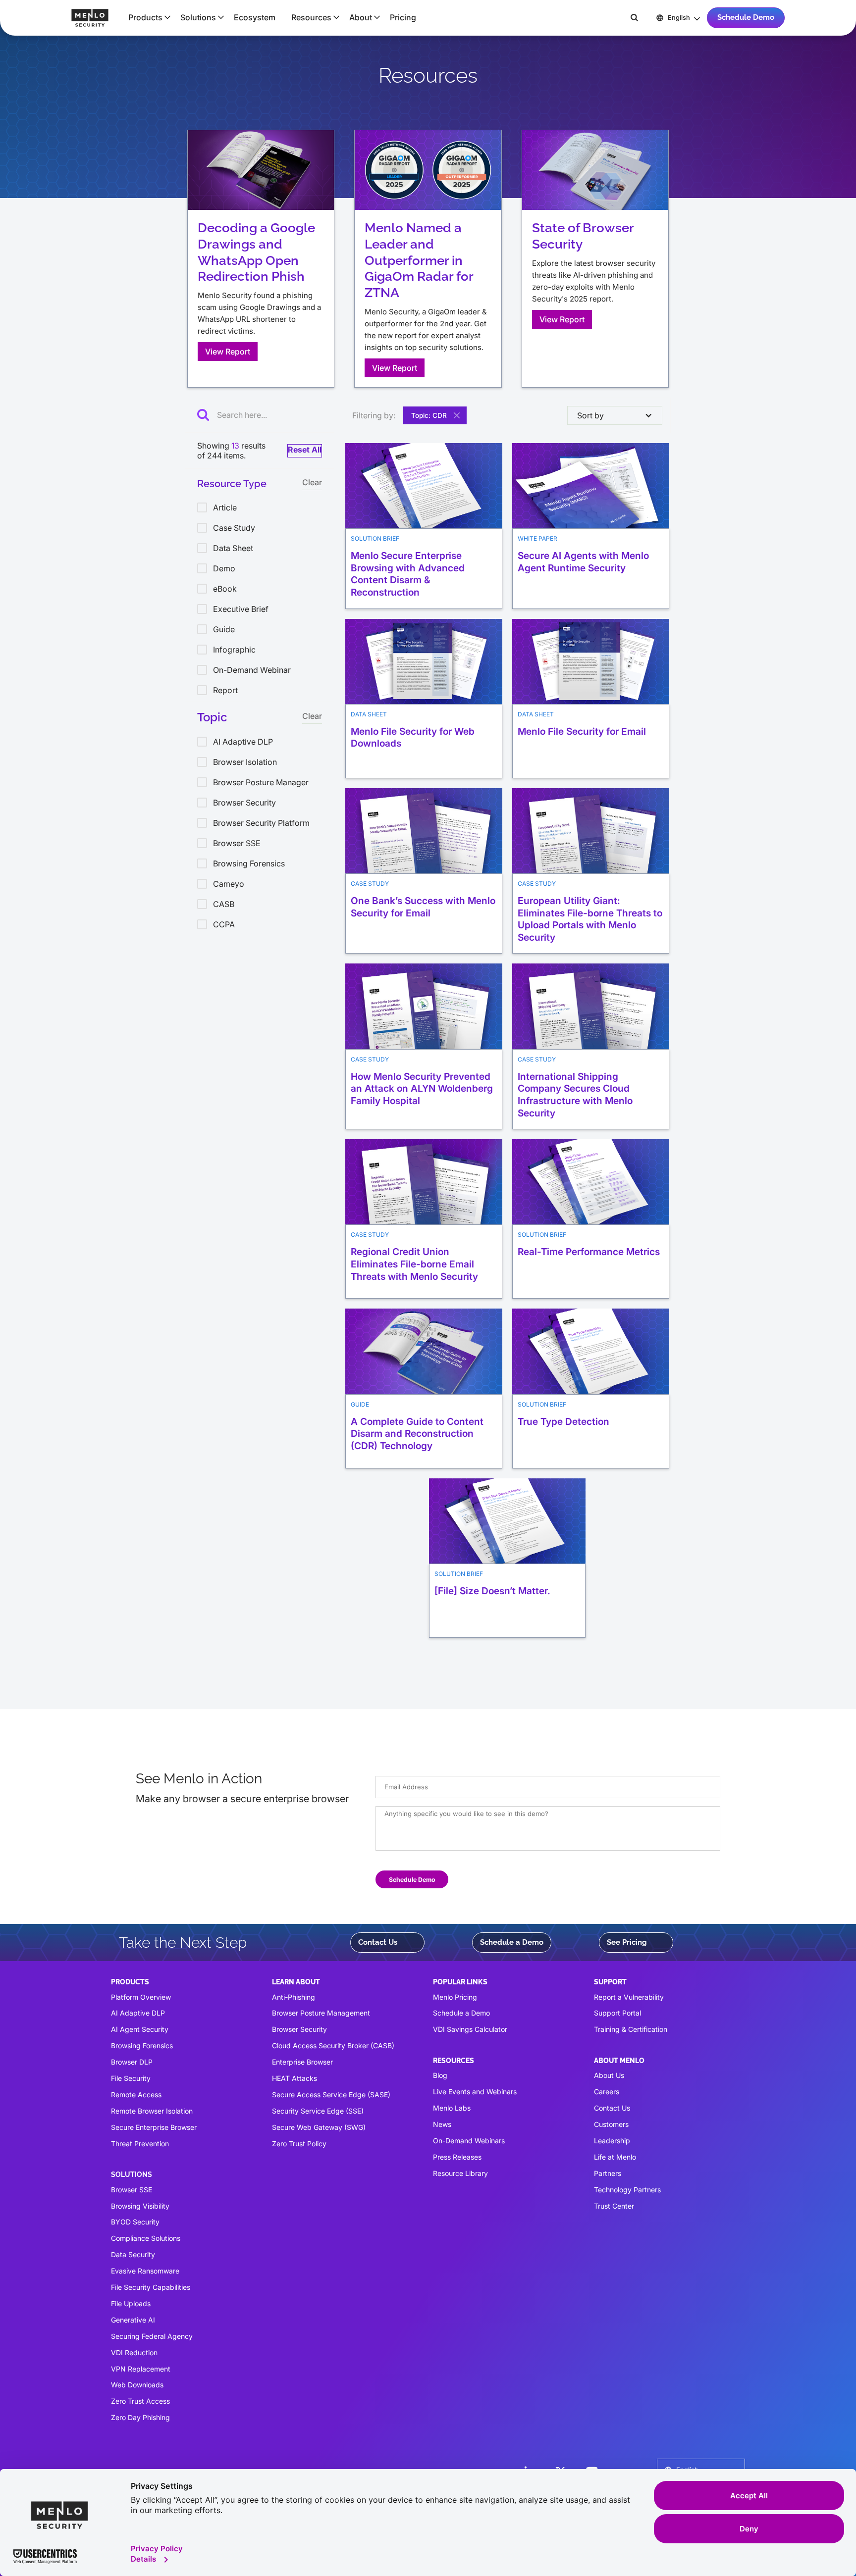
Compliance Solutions (146, 2238)
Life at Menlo (615, 2157)
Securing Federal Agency (152, 2336)
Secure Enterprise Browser (154, 2127)
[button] (146, 17)
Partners (608, 2173)
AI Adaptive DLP (138, 2013)
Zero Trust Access (140, 2401)
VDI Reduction (134, 2352)
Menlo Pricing (455, 1997)
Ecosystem (255, 17)
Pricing (403, 17)
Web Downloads (137, 2385)
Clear (312, 482)
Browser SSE (132, 2190)
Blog (440, 2075)
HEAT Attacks (294, 2078)
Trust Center (614, 2206)
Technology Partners (627, 2190)
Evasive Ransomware (145, 2271)
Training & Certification (631, 2029)
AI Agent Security (140, 2029)
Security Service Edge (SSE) (318, 2111)
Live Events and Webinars (475, 2092)
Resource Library (460, 2173)
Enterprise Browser (302, 2062)
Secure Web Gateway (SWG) (319, 2127)
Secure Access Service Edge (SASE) (331, 2095)
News (442, 2124)
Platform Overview (141, 1997)
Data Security (133, 2254)
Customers (611, 2124)
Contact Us (378, 1942)
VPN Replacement (141, 2369)
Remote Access (136, 2095)
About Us (609, 2075)
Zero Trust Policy (299, 2144)
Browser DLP (132, 2062)
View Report (228, 352)
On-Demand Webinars (469, 2141)
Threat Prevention (140, 2144)
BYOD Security (135, 2222)
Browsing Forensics (142, 2046)
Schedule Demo (746, 17)
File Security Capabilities (151, 2287)
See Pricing (627, 1942)
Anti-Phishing (294, 1997)
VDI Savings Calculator (470, 2029)
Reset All (305, 450)
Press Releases (457, 2157)
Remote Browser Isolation (152, 2111)
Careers (607, 2092)
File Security (131, 2078)
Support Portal (617, 2013)
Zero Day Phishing (140, 2417)
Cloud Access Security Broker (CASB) (333, 2046)
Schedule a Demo (512, 1942)
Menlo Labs (452, 2108)
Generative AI (133, 2320)
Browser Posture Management (321, 2013)
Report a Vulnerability (629, 1997)
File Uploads (131, 2303)
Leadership (612, 2141)
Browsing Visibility (140, 2206)
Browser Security (299, 2029)
